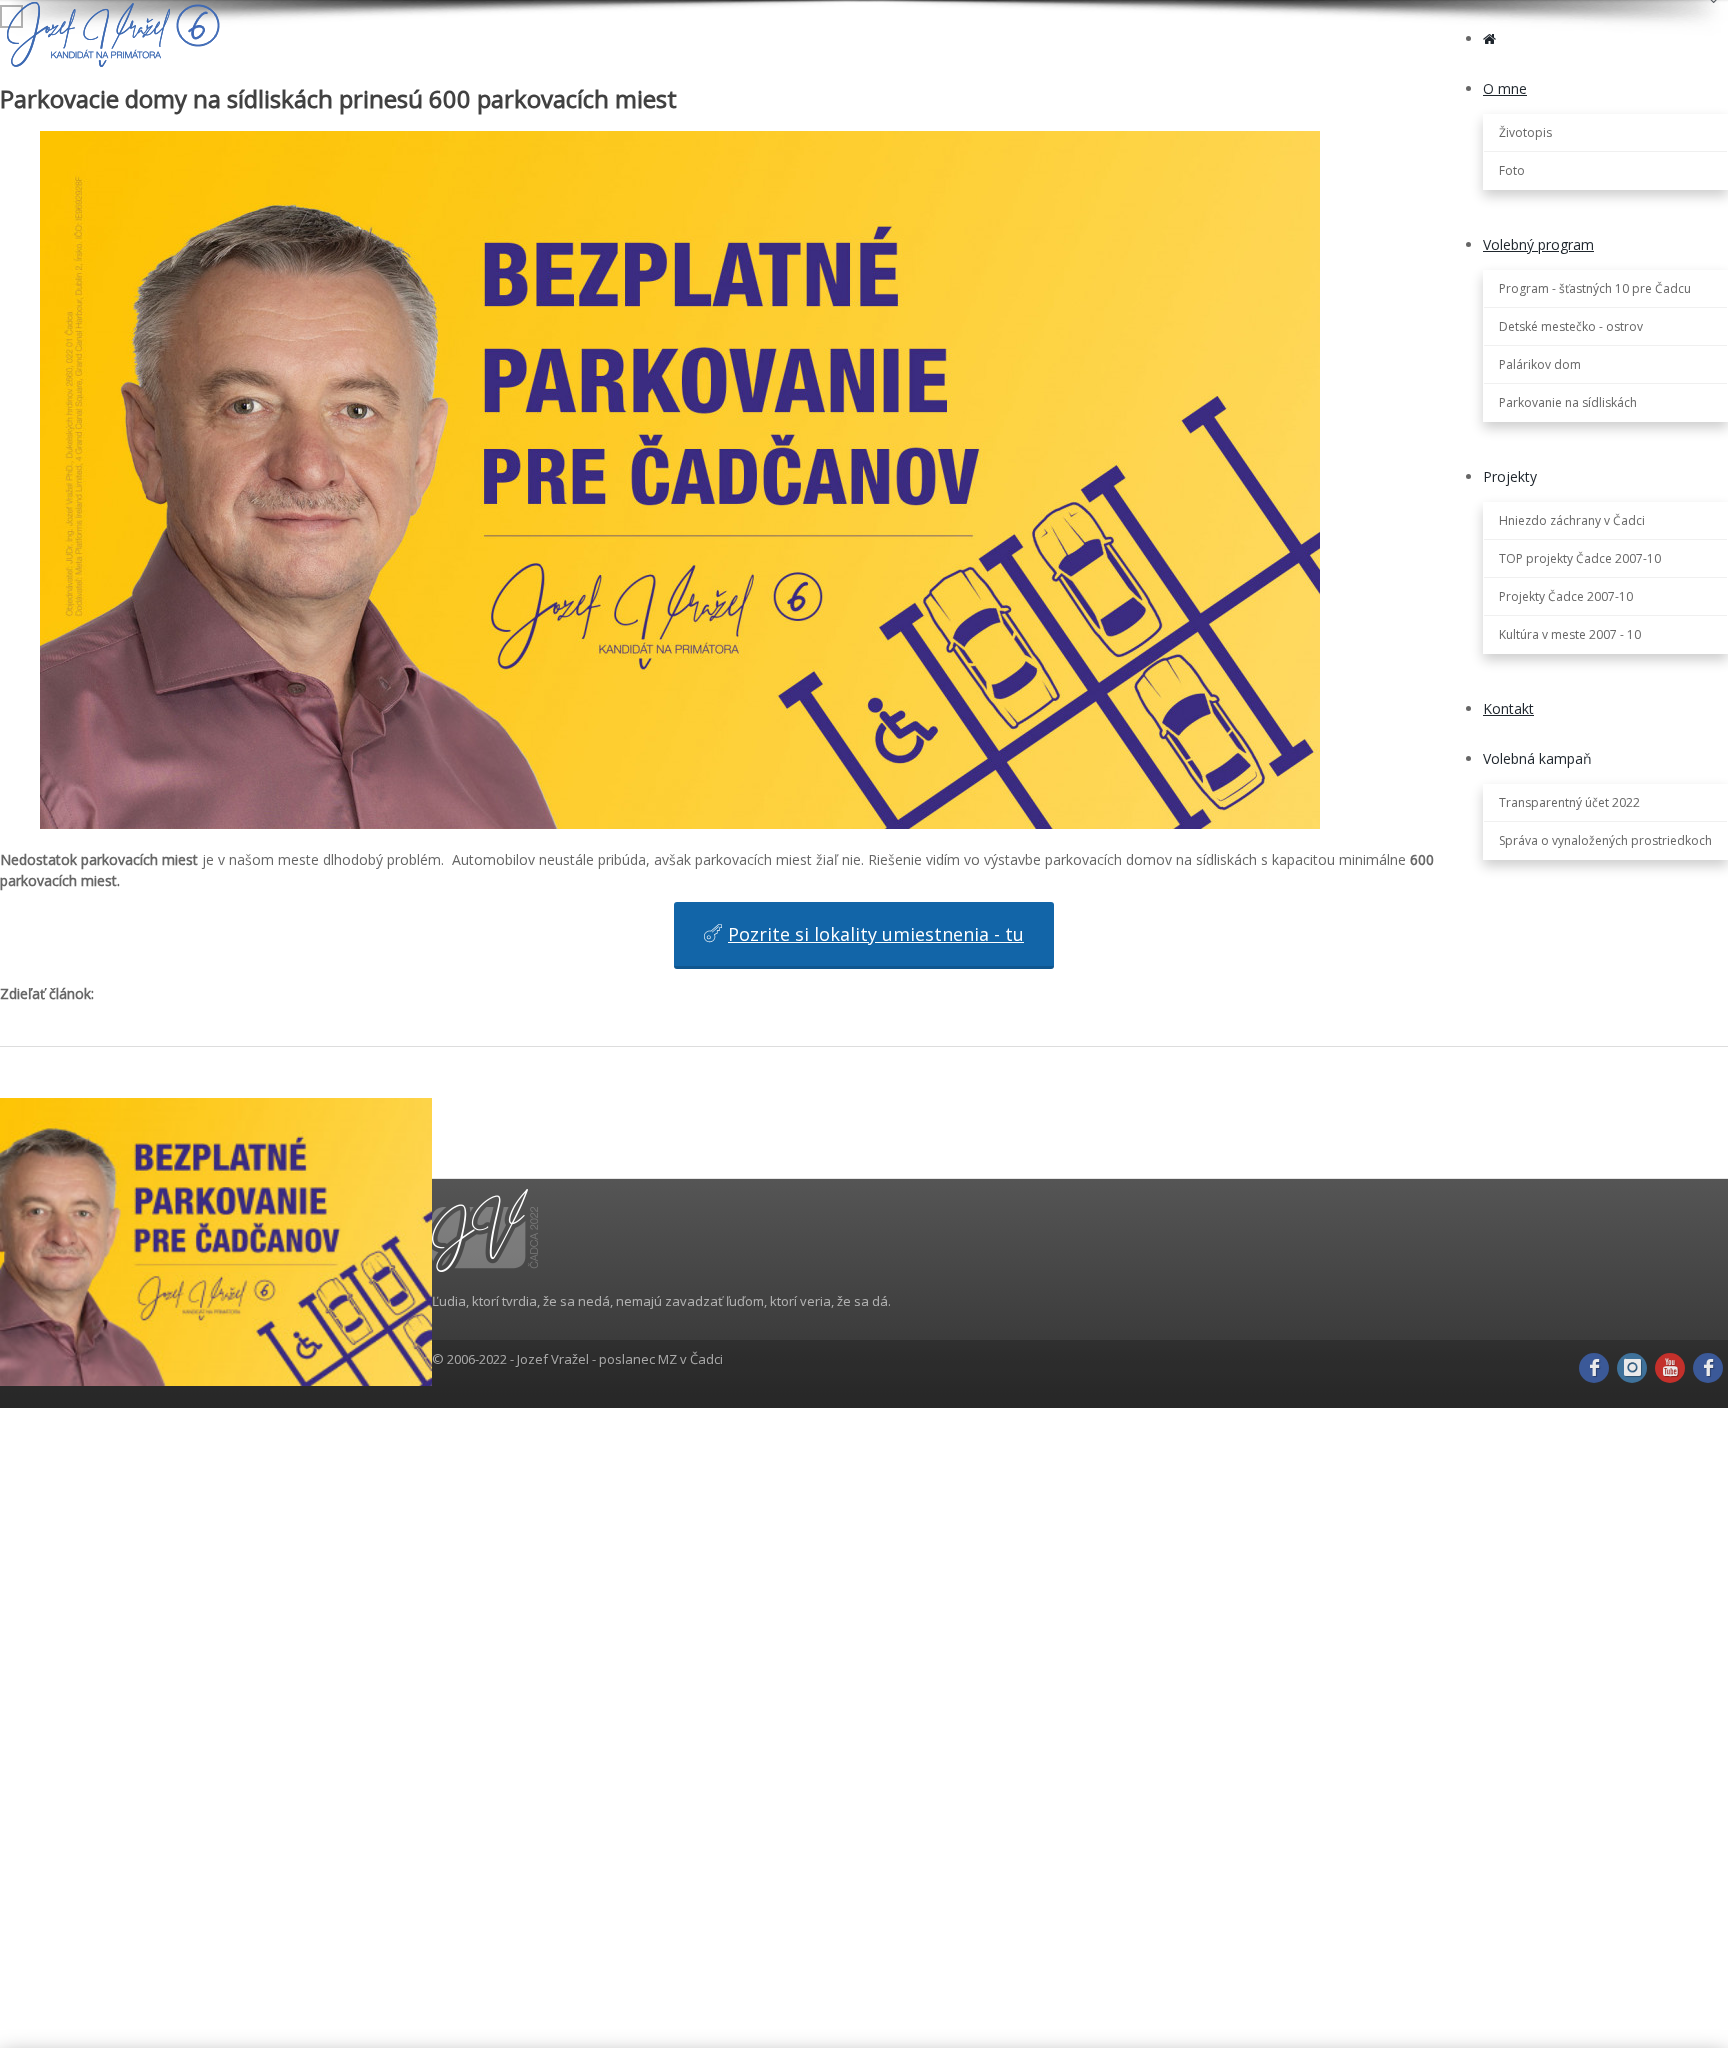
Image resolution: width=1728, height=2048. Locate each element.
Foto (1512, 170)
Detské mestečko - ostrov (1571, 326)
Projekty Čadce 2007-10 (1566, 596)
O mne (1505, 88)
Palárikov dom (1540, 364)
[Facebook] (1594, 1368)
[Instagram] (1632, 1368)
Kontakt (1508, 708)
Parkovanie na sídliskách (1568, 402)
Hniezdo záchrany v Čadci (1572, 520)
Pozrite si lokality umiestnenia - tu (876, 934)
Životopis (1525, 132)
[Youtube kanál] (1670, 1368)
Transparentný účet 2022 (1569, 802)
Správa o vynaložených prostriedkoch (1605, 840)
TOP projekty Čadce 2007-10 (1580, 558)
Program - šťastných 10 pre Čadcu (1595, 288)
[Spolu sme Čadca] (1708, 1368)
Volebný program (1538, 244)
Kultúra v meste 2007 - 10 (1570, 634)
